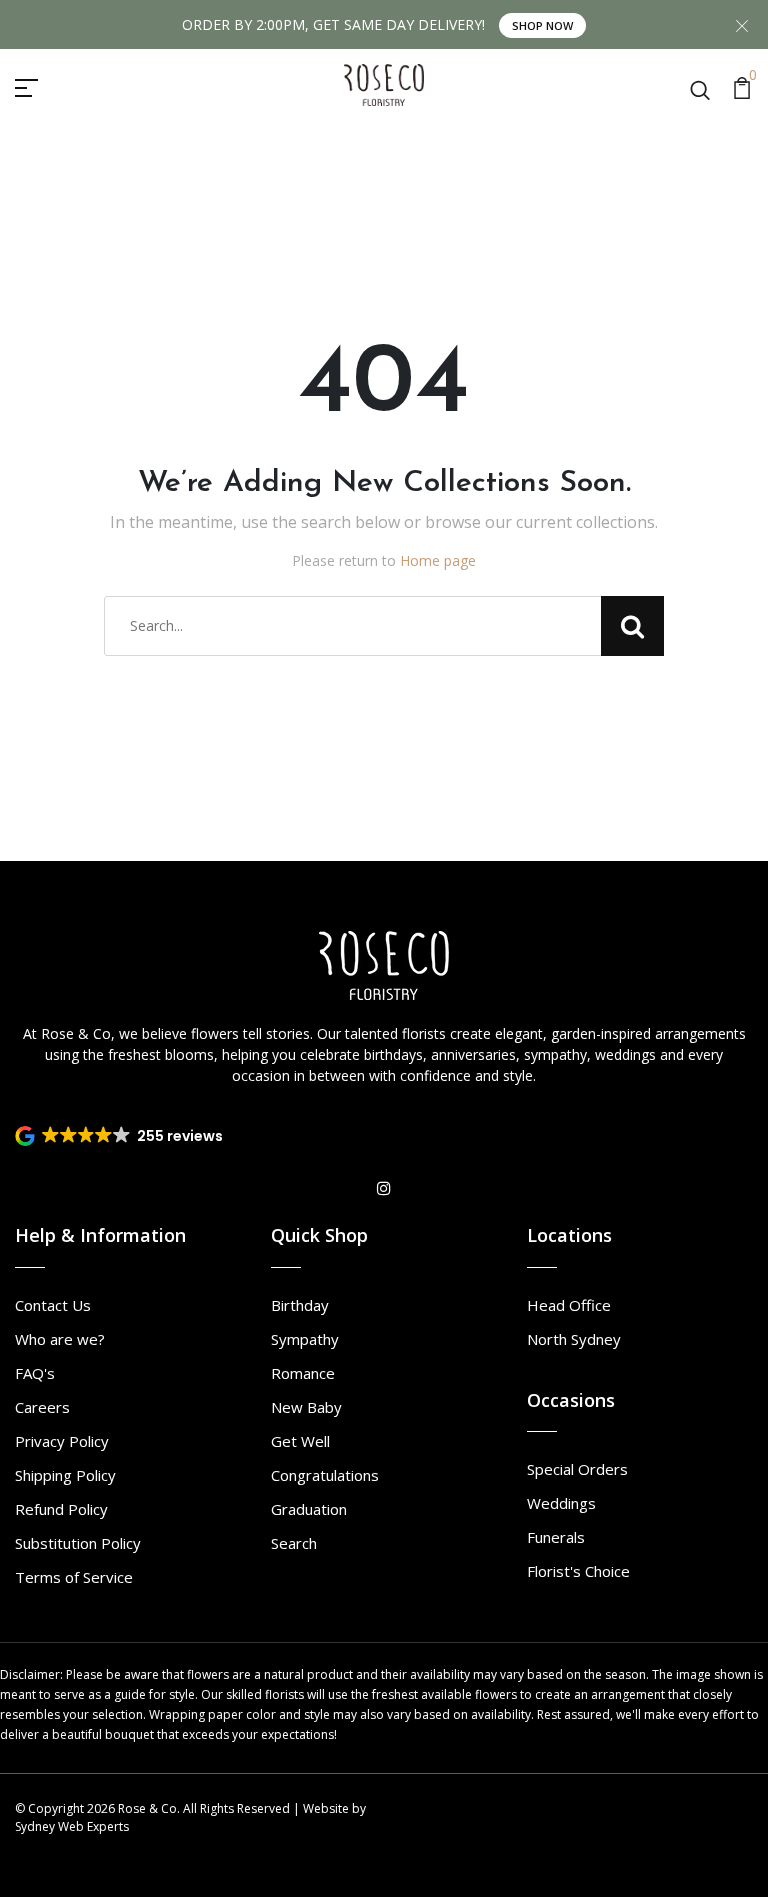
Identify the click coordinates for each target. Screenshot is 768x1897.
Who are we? (60, 1339)
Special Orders (577, 1469)
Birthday (300, 1305)
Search (294, 1543)
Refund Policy (61, 1509)
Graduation (309, 1509)
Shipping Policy (65, 1475)
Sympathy (305, 1339)
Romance (303, 1373)
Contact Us (53, 1305)
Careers (42, 1407)
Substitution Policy (78, 1543)
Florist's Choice (578, 1571)
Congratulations (325, 1475)
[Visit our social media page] (384, 1188)
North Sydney (574, 1339)
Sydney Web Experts (72, 1826)
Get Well (300, 1441)
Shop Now (542, 25)
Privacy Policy (62, 1441)
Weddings (561, 1503)
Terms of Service (74, 1577)
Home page (438, 560)
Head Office (569, 1305)
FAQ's (35, 1373)
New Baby (306, 1407)
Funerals (556, 1537)
